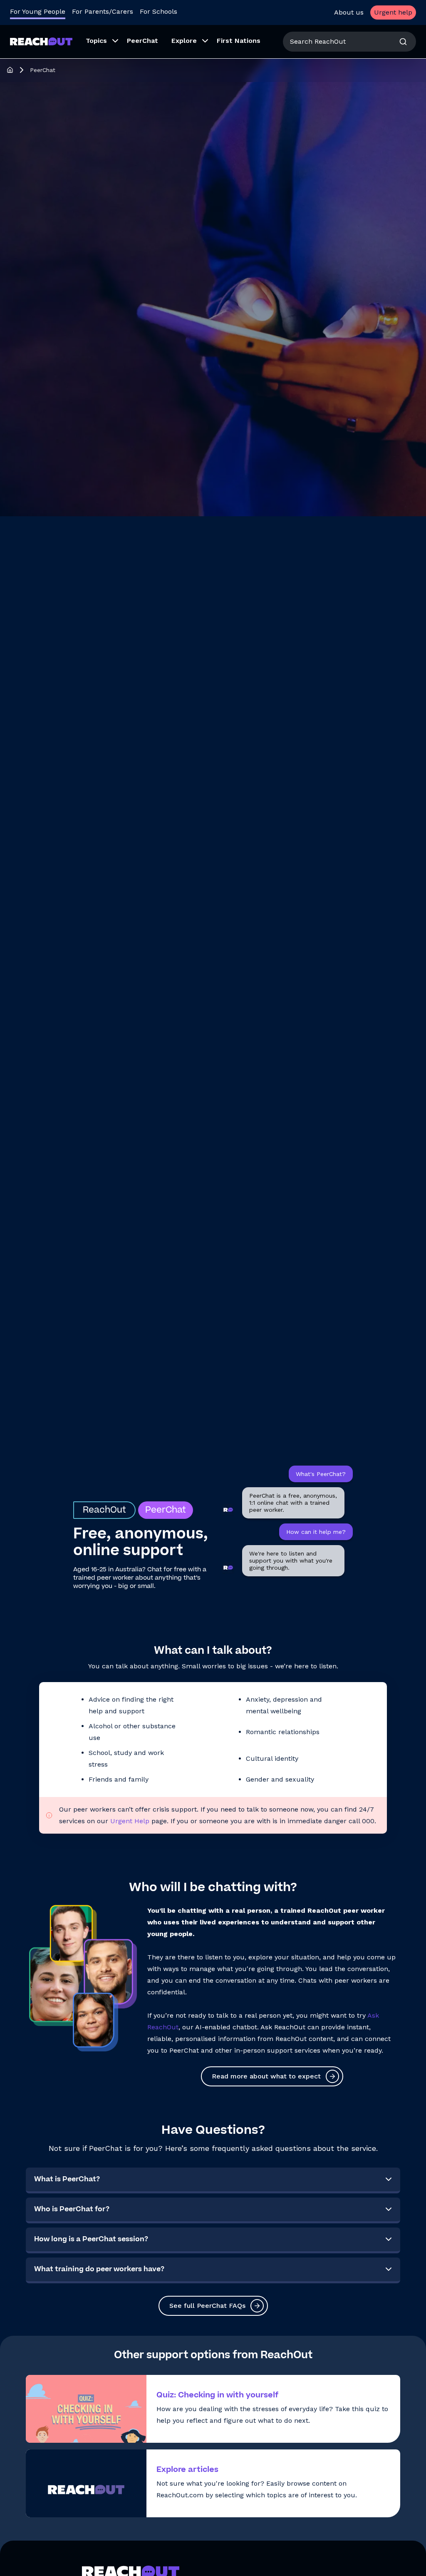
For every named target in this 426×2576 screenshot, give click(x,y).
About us (349, 12)
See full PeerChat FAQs (207, 2306)
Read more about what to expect (266, 2076)
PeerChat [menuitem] (142, 41)
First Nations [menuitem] (239, 41)
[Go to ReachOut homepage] (41, 41)
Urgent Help (130, 1821)
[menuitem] (100, 42)
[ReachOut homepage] (10, 70)
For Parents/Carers (103, 11)
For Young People (38, 11)
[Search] (403, 42)
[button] (213, 2180)
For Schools (159, 11)
